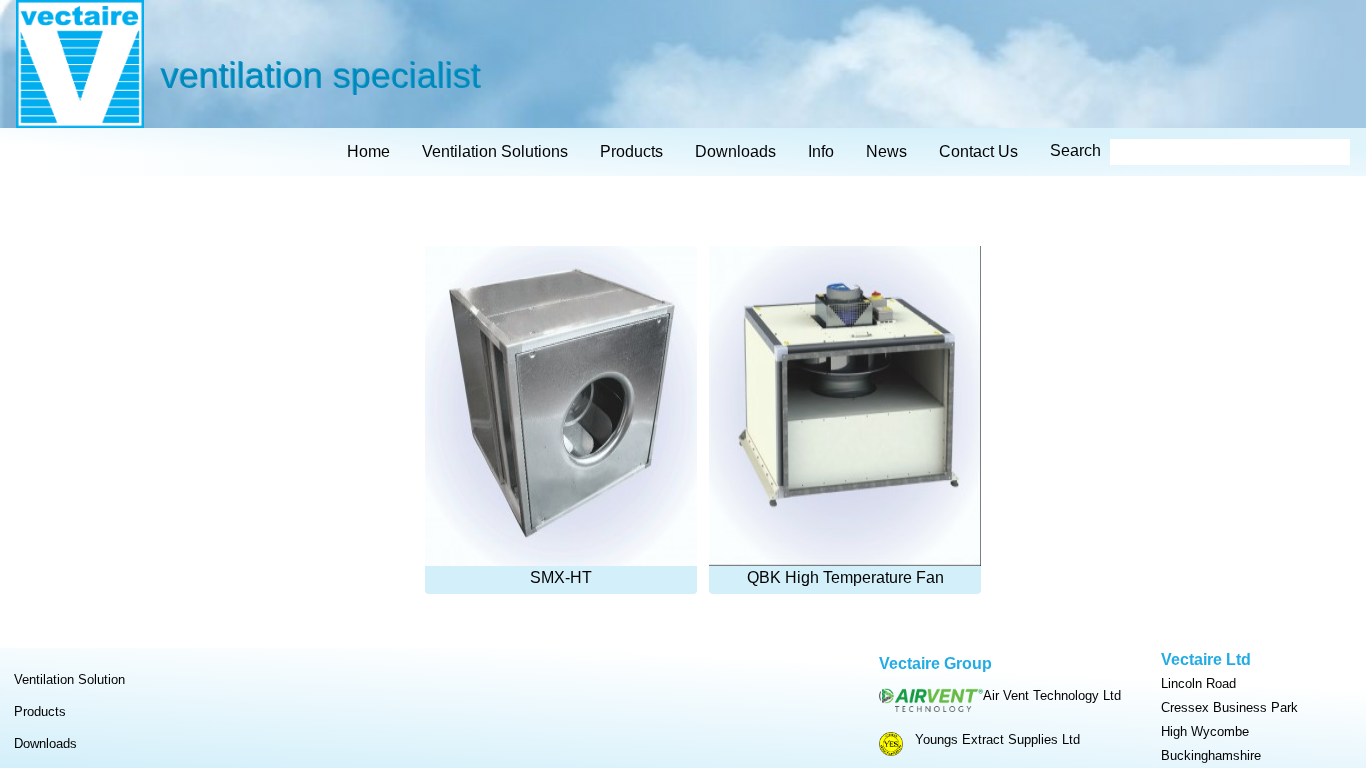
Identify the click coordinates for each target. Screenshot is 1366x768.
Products (40, 711)
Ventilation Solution (69, 679)
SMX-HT (561, 577)
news (886, 151)
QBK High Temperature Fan (845, 577)
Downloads (45, 743)
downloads (735, 151)
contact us (978, 151)
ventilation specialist (320, 74)
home (368, 151)
